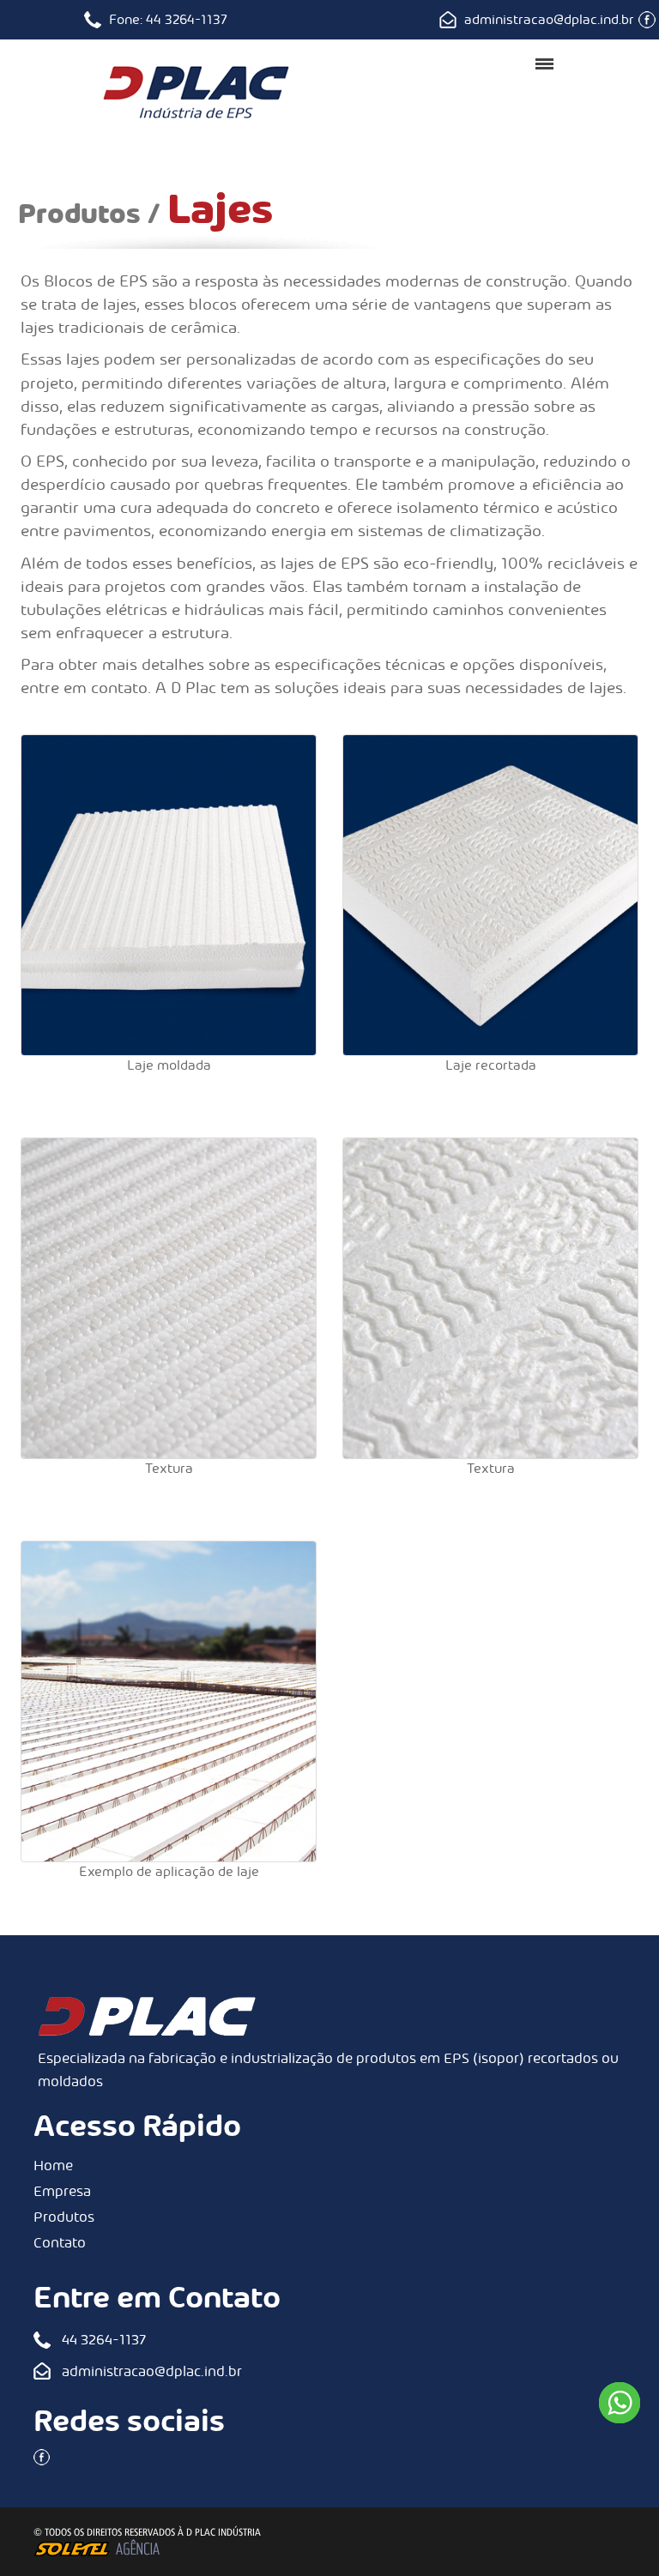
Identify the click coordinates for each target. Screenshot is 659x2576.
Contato (60, 2243)
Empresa (62, 2191)
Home (53, 2166)
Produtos (64, 2217)
